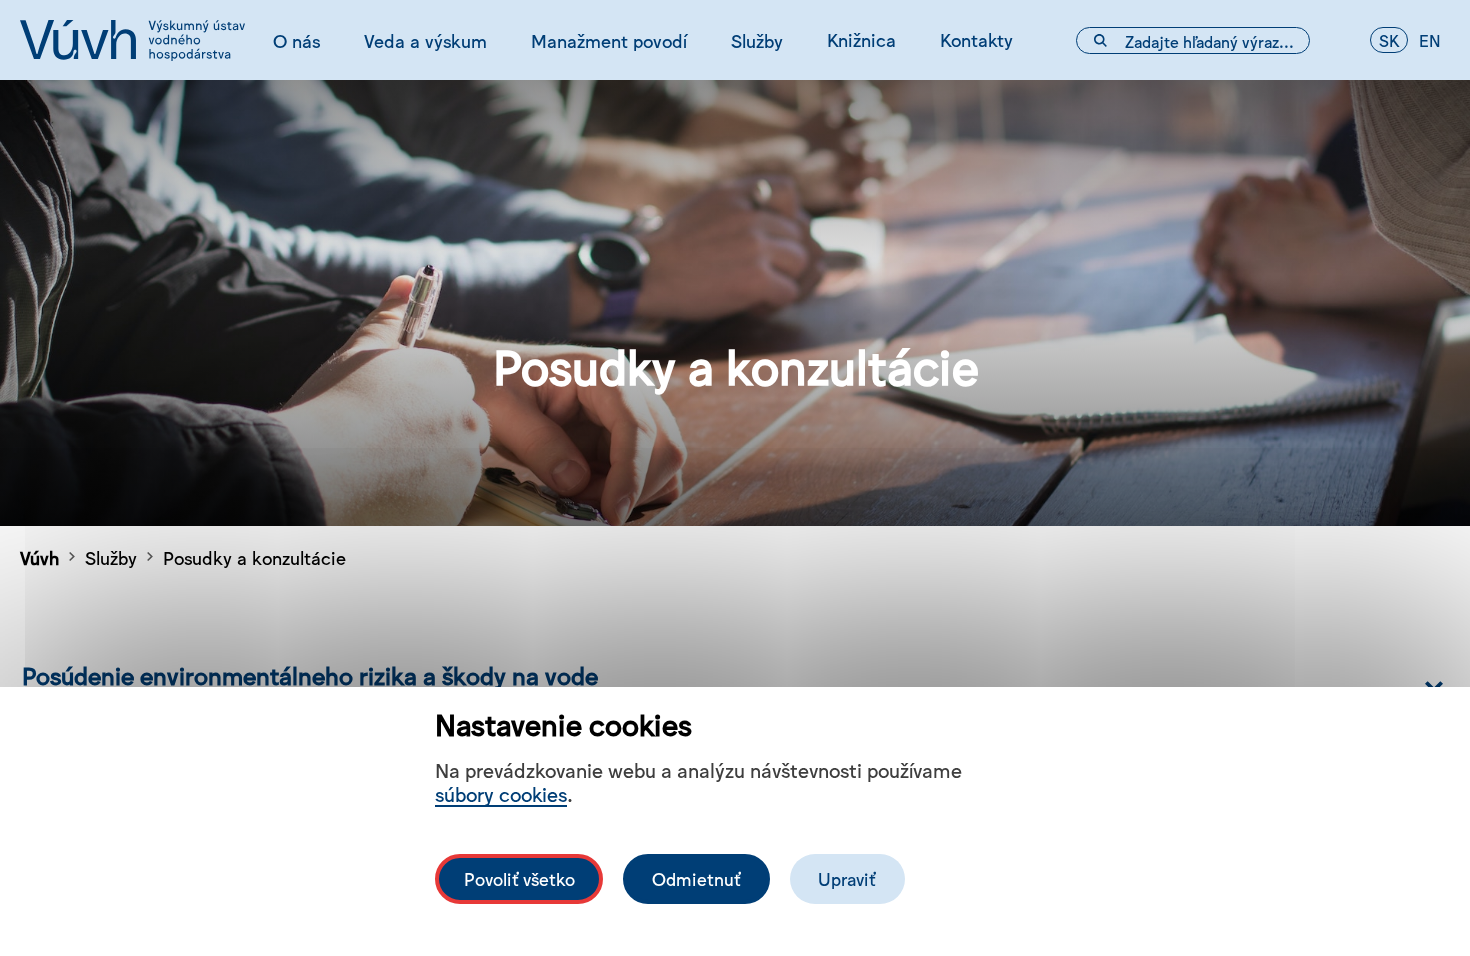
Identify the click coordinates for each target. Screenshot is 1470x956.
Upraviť (847, 878)
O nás (296, 40)
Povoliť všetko (519, 878)
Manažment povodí (609, 40)
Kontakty (976, 39)
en (1430, 40)
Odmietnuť (696, 878)
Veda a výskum (425, 40)
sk (1389, 40)
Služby (757, 40)
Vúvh (39, 557)
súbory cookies (501, 793)
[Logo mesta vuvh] (132, 40)
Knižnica (861, 39)
